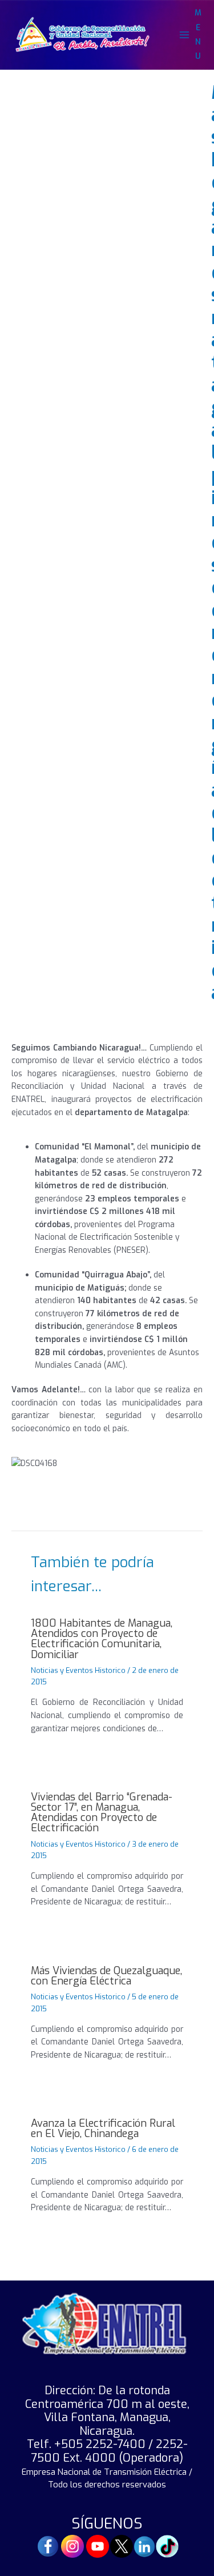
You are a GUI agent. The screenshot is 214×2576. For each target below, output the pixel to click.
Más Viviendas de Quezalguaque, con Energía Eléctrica (106, 1976)
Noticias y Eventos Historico (78, 1670)
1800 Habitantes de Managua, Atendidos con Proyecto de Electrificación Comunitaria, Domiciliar (102, 1639)
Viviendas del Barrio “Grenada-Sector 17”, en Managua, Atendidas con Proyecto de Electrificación (102, 1813)
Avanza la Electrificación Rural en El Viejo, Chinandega (103, 2128)
